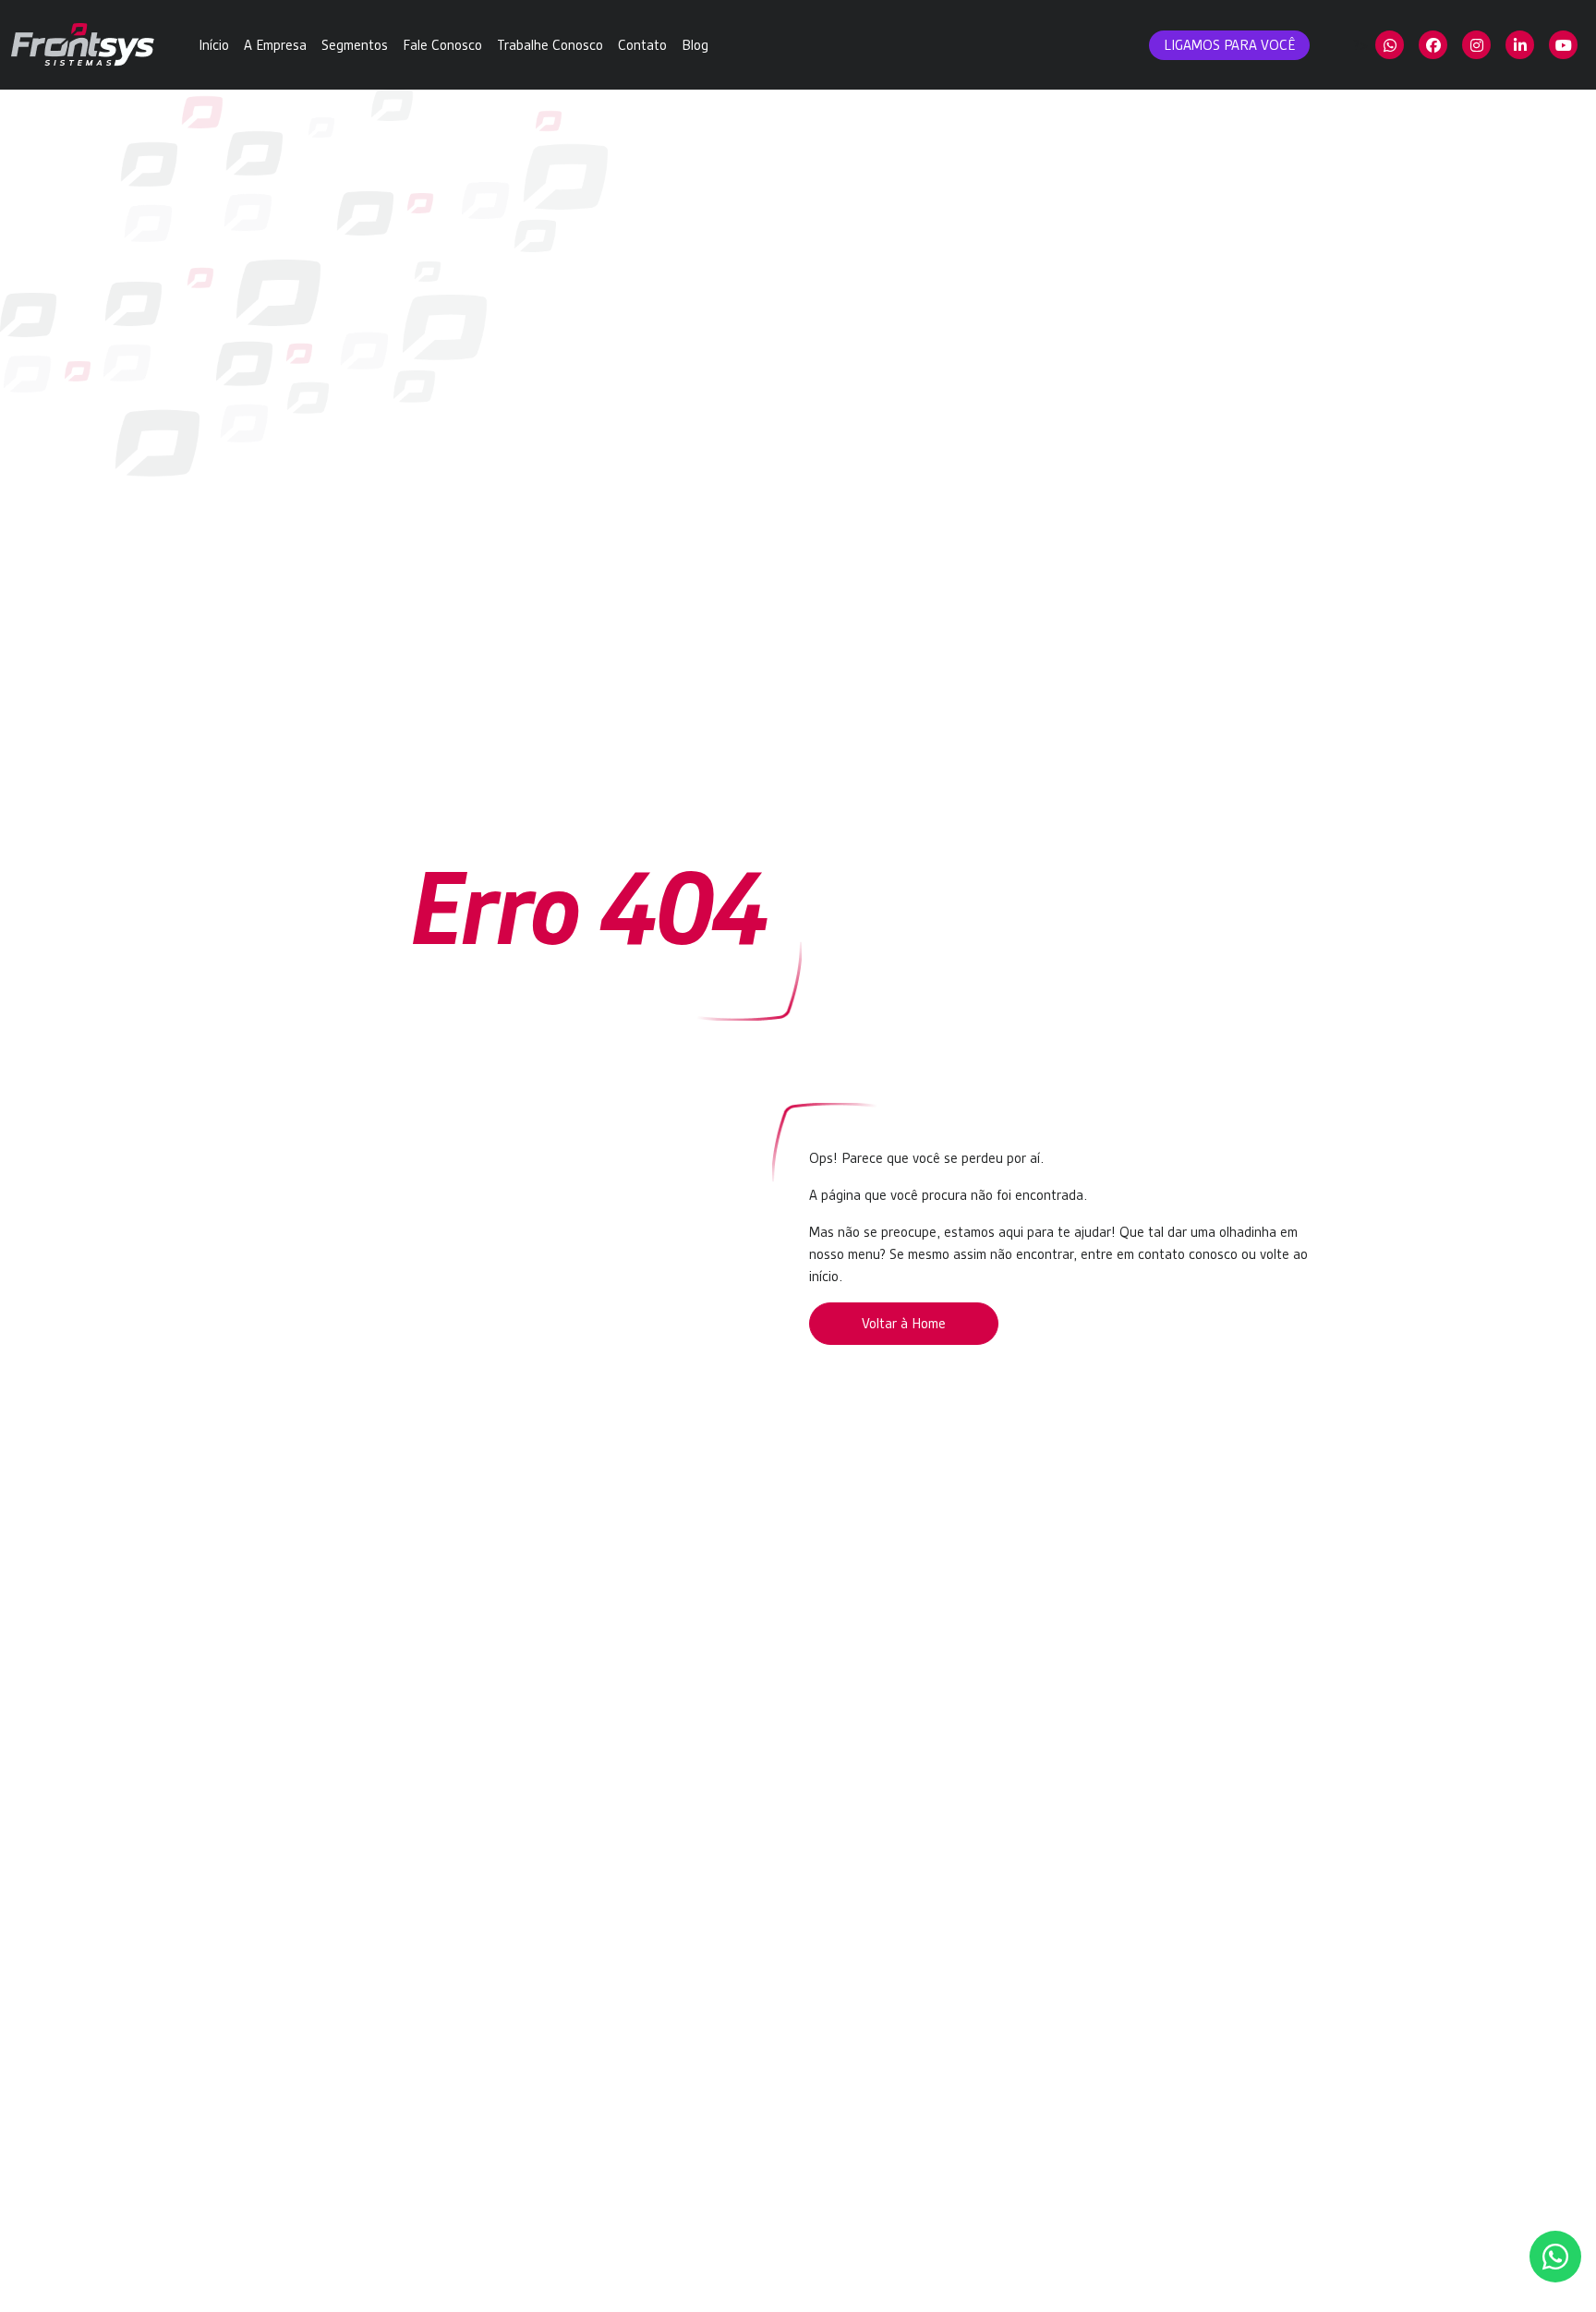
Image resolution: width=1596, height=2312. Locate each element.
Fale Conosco (442, 45)
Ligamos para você (1229, 45)
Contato (642, 45)
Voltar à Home (904, 1324)
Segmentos (355, 45)
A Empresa (275, 45)
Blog (695, 45)
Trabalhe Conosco (550, 45)
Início (214, 45)
